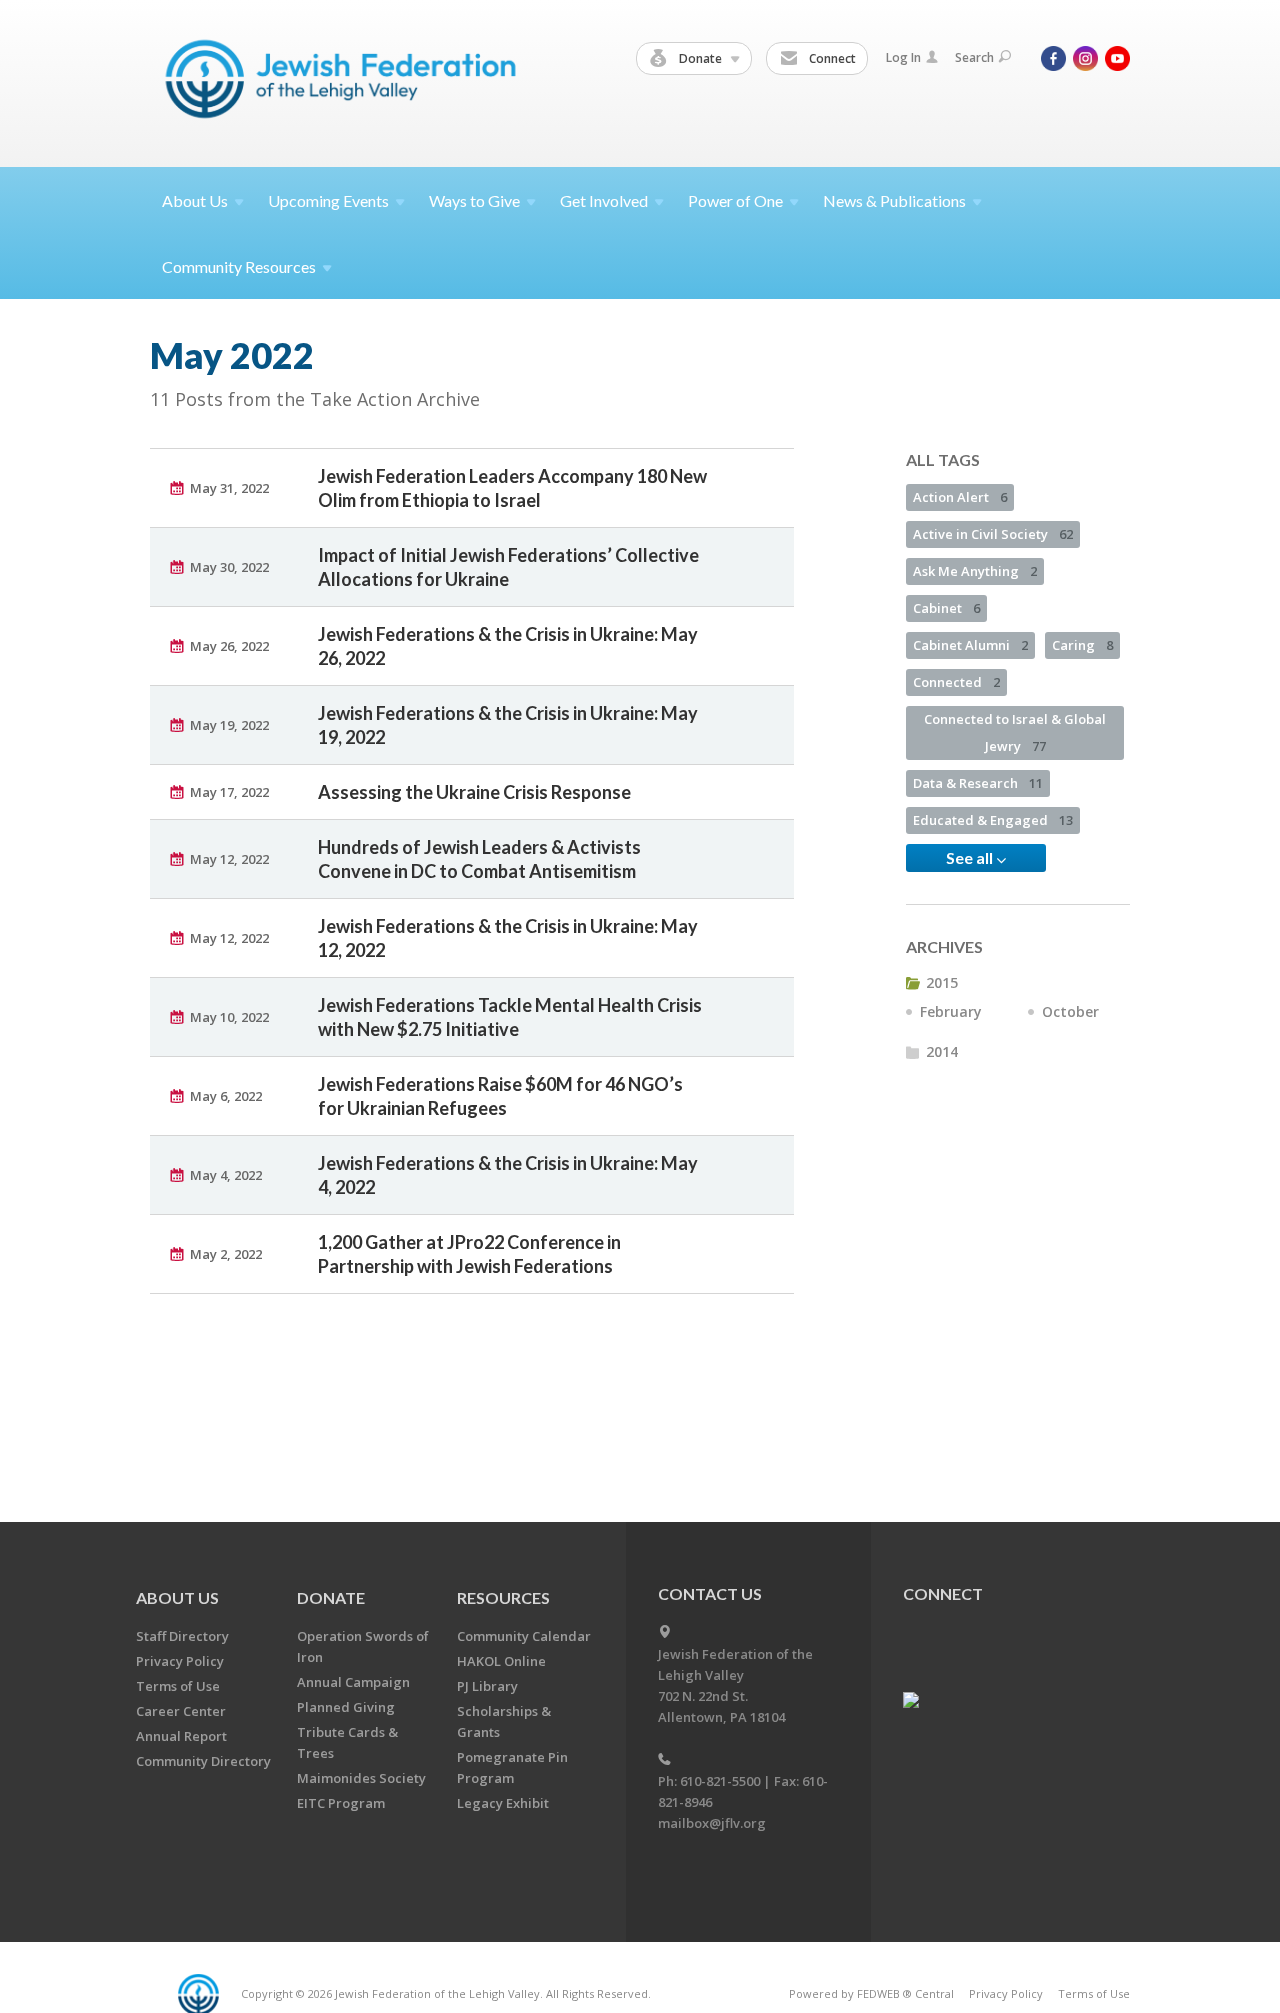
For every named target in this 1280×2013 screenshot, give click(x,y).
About (195, 200)
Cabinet (946, 608)
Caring (1082, 645)
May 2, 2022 (226, 1254)
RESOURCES (503, 1597)
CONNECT (943, 1593)
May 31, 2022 (229, 488)
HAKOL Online (501, 1661)
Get (604, 200)
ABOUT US (177, 1597)
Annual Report (181, 1736)
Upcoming (328, 200)
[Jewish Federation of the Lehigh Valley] (345, 82)
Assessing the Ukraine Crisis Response (474, 792)
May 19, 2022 (229, 725)
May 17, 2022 (229, 792)
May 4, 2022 (226, 1175)
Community (239, 266)
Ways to (474, 200)
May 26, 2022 (229, 646)
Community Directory (203, 1761)
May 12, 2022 (229, 859)
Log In (903, 57)
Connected (956, 682)
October (1070, 1011)
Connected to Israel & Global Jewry (1015, 732)
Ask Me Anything (975, 571)
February (951, 1011)
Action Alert (960, 497)
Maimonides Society (361, 1778)
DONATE (331, 1597)
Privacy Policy (180, 1661)
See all (971, 857)
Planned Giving (346, 1707)
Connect (831, 58)
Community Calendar (524, 1636)
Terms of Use (178, 1686)
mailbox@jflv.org (712, 1823)
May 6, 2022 (226, 1096)
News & (894, 200)
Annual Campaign (353, 1682)
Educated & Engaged (993, 820)
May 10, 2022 (229, 1017)
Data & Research (978, 783)
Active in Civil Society (993, 534)
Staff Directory (182, 1636)
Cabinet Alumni (970, 645)
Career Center (181, 1711)
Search (974, 57)
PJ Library (487, 1686)
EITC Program (341, 1803)
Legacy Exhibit (503, 1803)
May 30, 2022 (229, 567)
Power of (735, 200)
